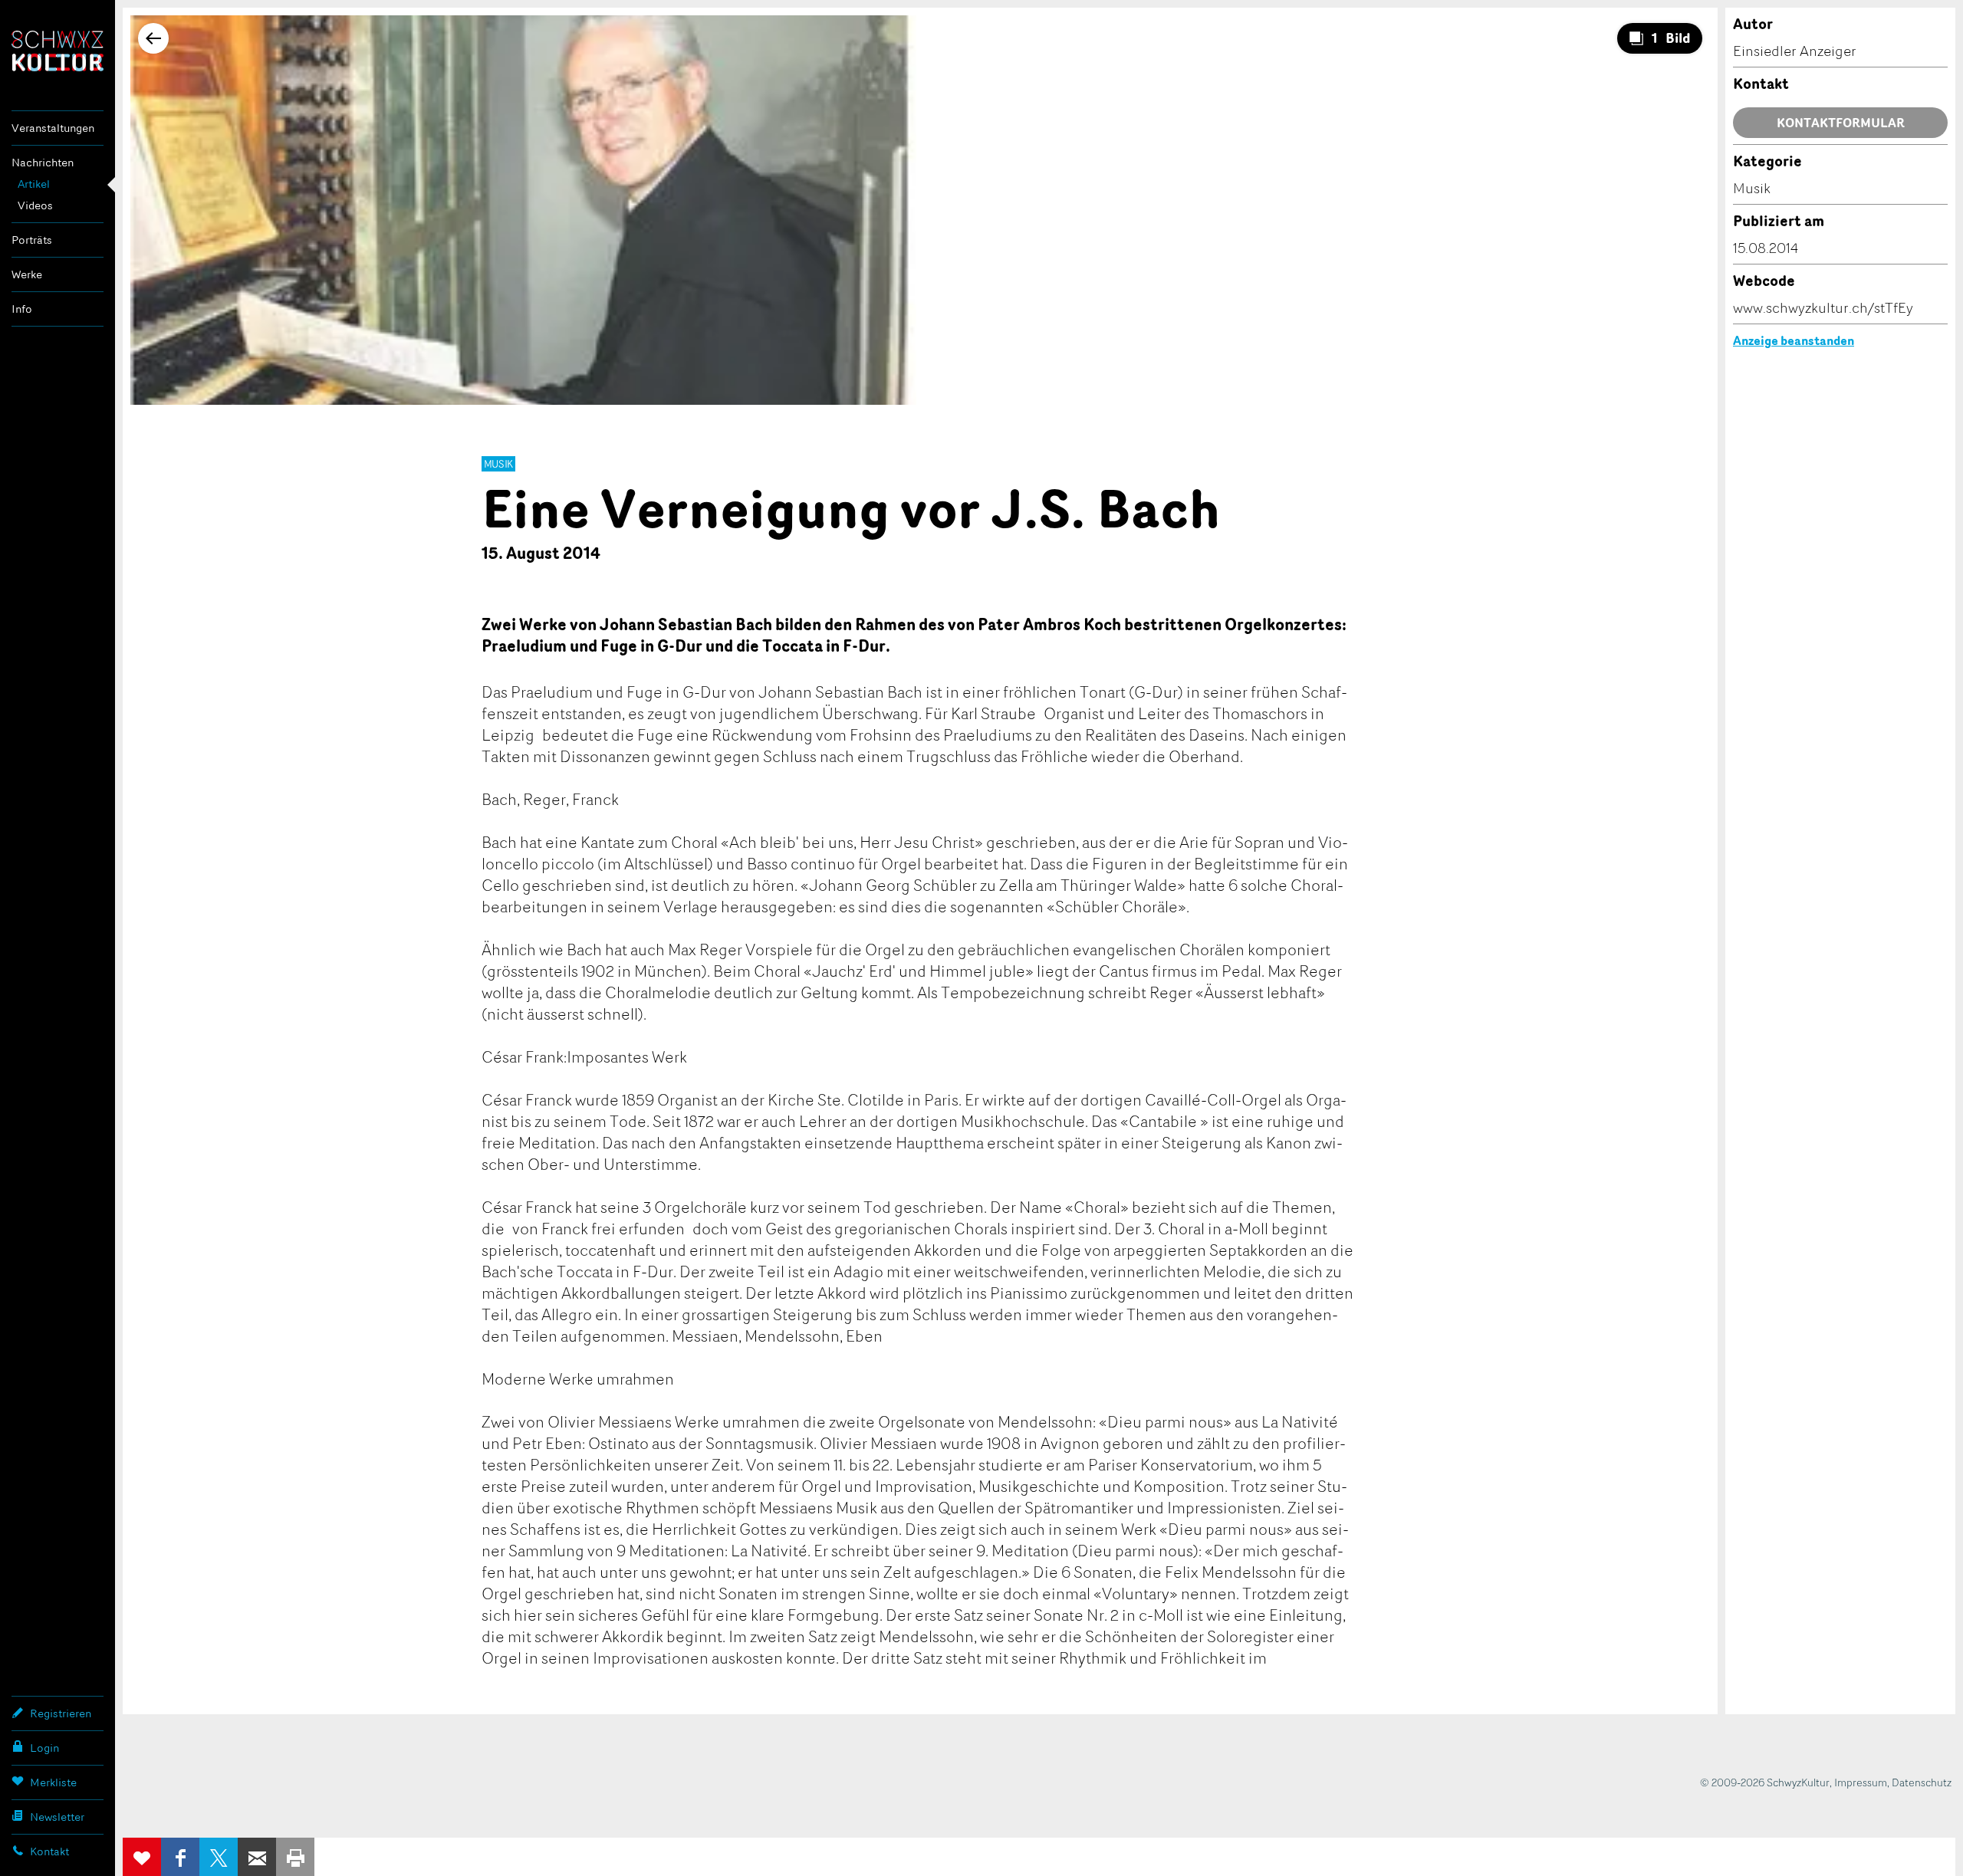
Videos (35, 205)
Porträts (32, 240)
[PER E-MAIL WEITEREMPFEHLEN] (257, 1857)
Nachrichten (43, 162)
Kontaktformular (1841, 123)
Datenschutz (1922, 1782)
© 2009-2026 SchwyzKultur (1765, 1782)
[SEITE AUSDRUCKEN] (295, 1857)
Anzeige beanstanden (1794, 340)
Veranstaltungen (53, 128)
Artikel (34, 184)
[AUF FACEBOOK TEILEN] (180, 1857)
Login (44, 1748)
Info (22, 309)
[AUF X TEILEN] (219, 1857)
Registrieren (61, 1713)
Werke (27, 274)
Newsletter (57, 1817)
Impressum (1861, 1782)
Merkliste (53, 1782)
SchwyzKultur (58, 51)
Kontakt (49, 1851)
